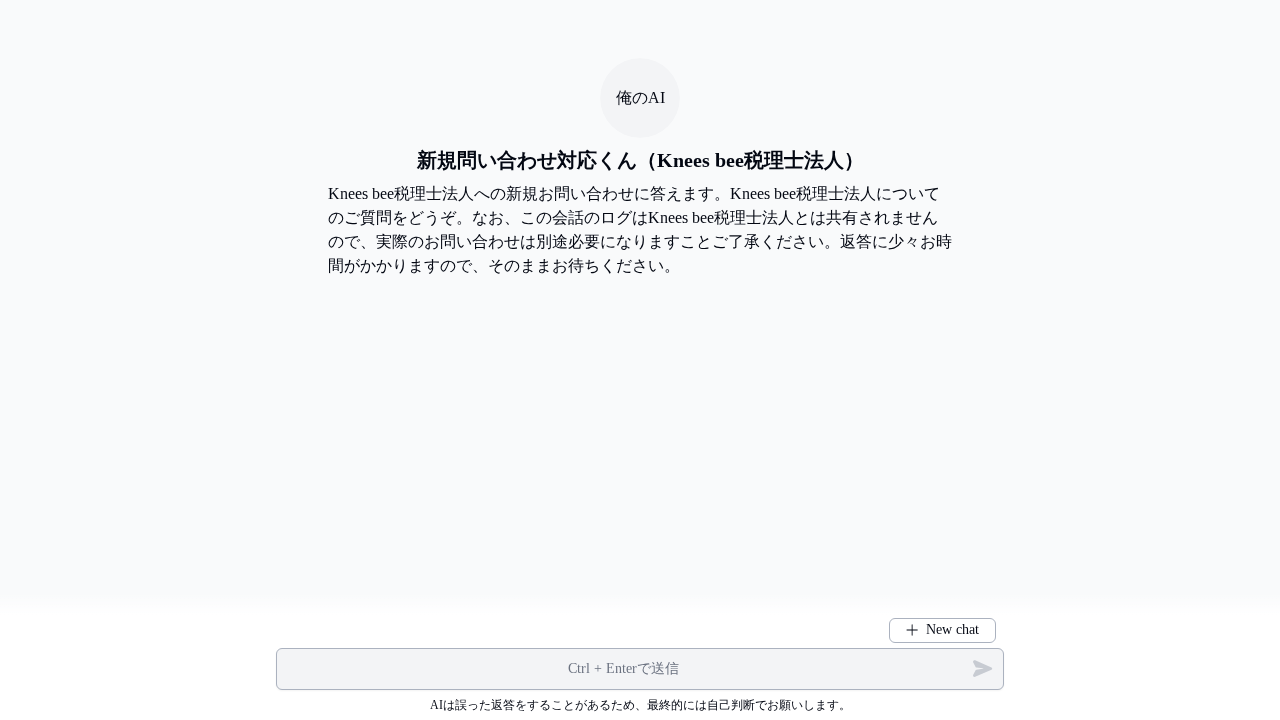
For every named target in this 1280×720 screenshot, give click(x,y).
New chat (952, 629)
